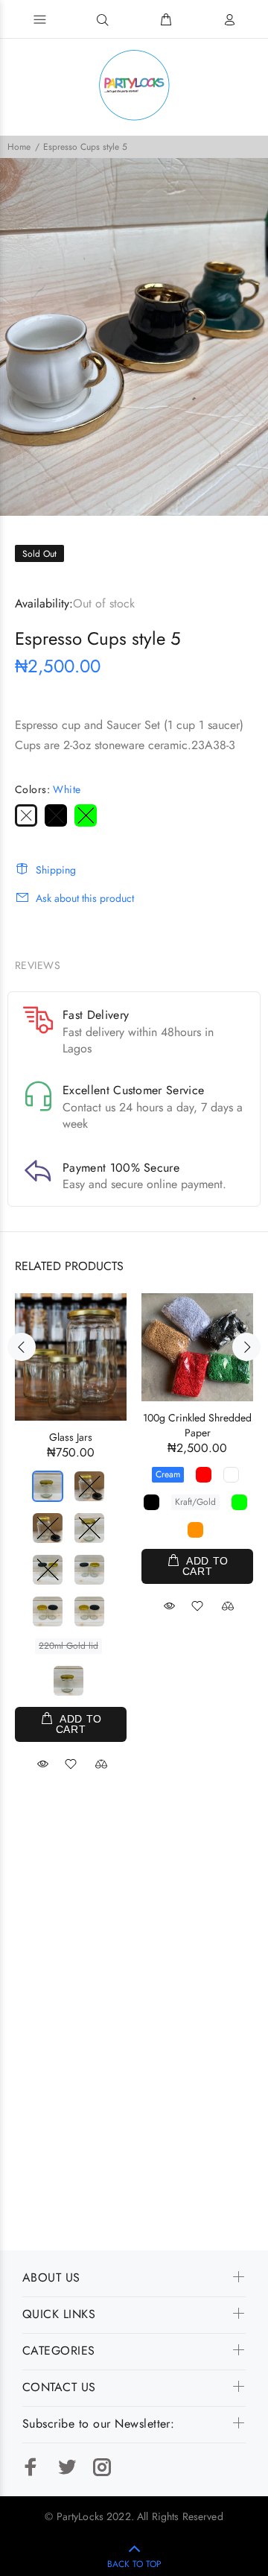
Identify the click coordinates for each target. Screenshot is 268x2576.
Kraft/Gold (195, 1502)
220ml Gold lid (68, 1646)
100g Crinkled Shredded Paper (197, 1425)
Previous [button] (22, 1347)
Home (19, 147)
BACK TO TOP (134, 2564)
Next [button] (246, 1347)
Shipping (56, 870)
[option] (134, 337)
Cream (168, 1474)
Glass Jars (71, 1437)
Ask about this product (85, 898)
